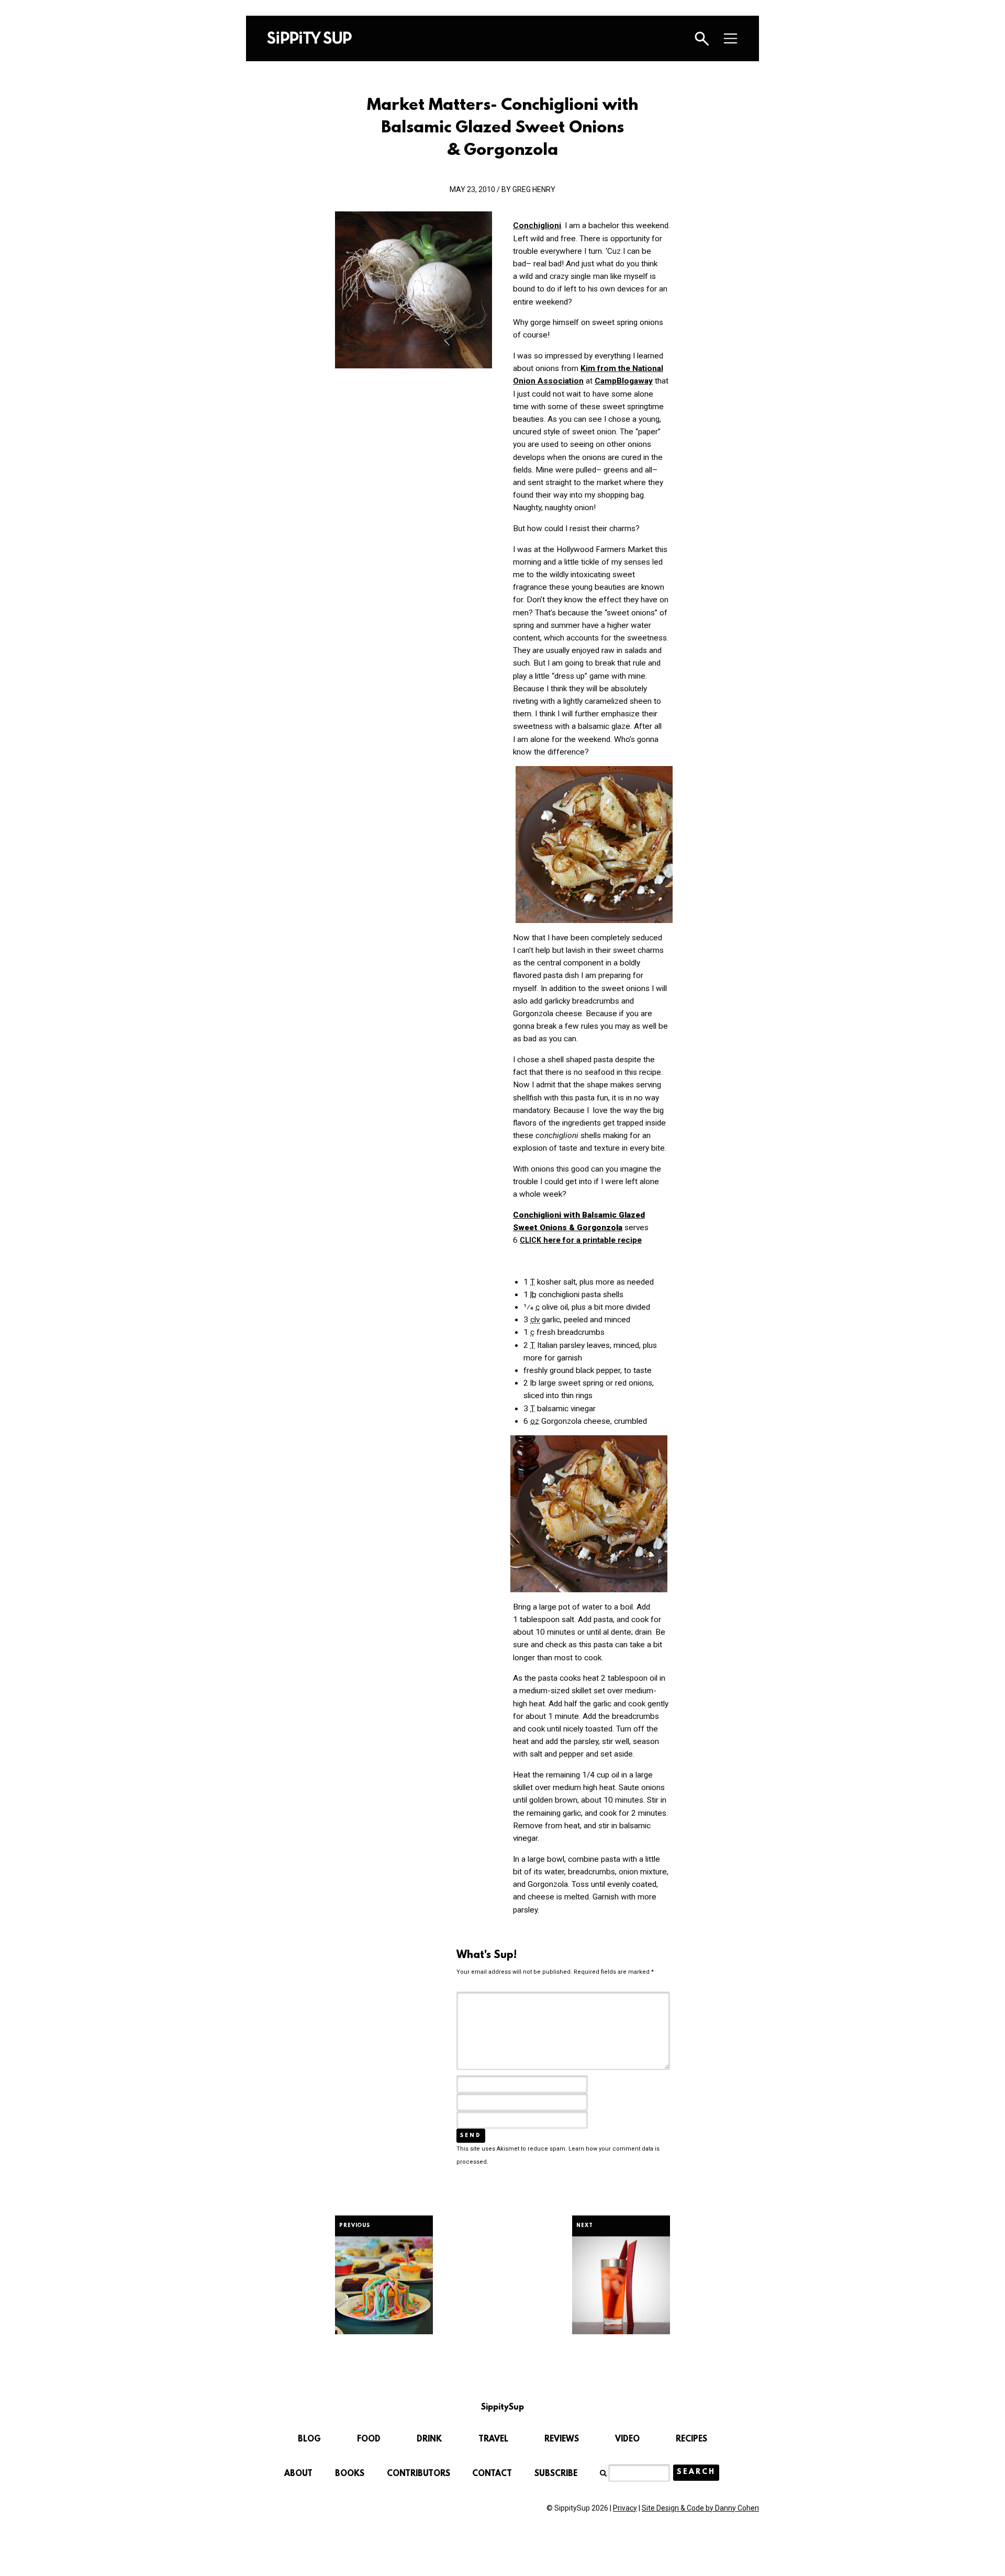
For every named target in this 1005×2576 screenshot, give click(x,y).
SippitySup (309, 38)
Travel (493, 2439)
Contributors (418, 2474)
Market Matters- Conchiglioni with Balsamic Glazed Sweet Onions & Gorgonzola (502, 128)
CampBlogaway (624, 381)
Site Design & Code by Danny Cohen (700, 2508)
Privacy (625, 2508)
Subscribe (556, 2474)
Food (369, 2439)
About (298, 2474)
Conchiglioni (537, 226)
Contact (492, 2474)
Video (627, 2439)
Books (350, 2474)
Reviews (562, 2439)
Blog (309, 2439)
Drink (429, 2439)
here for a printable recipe (581, 1240)
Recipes (691, 2439)
